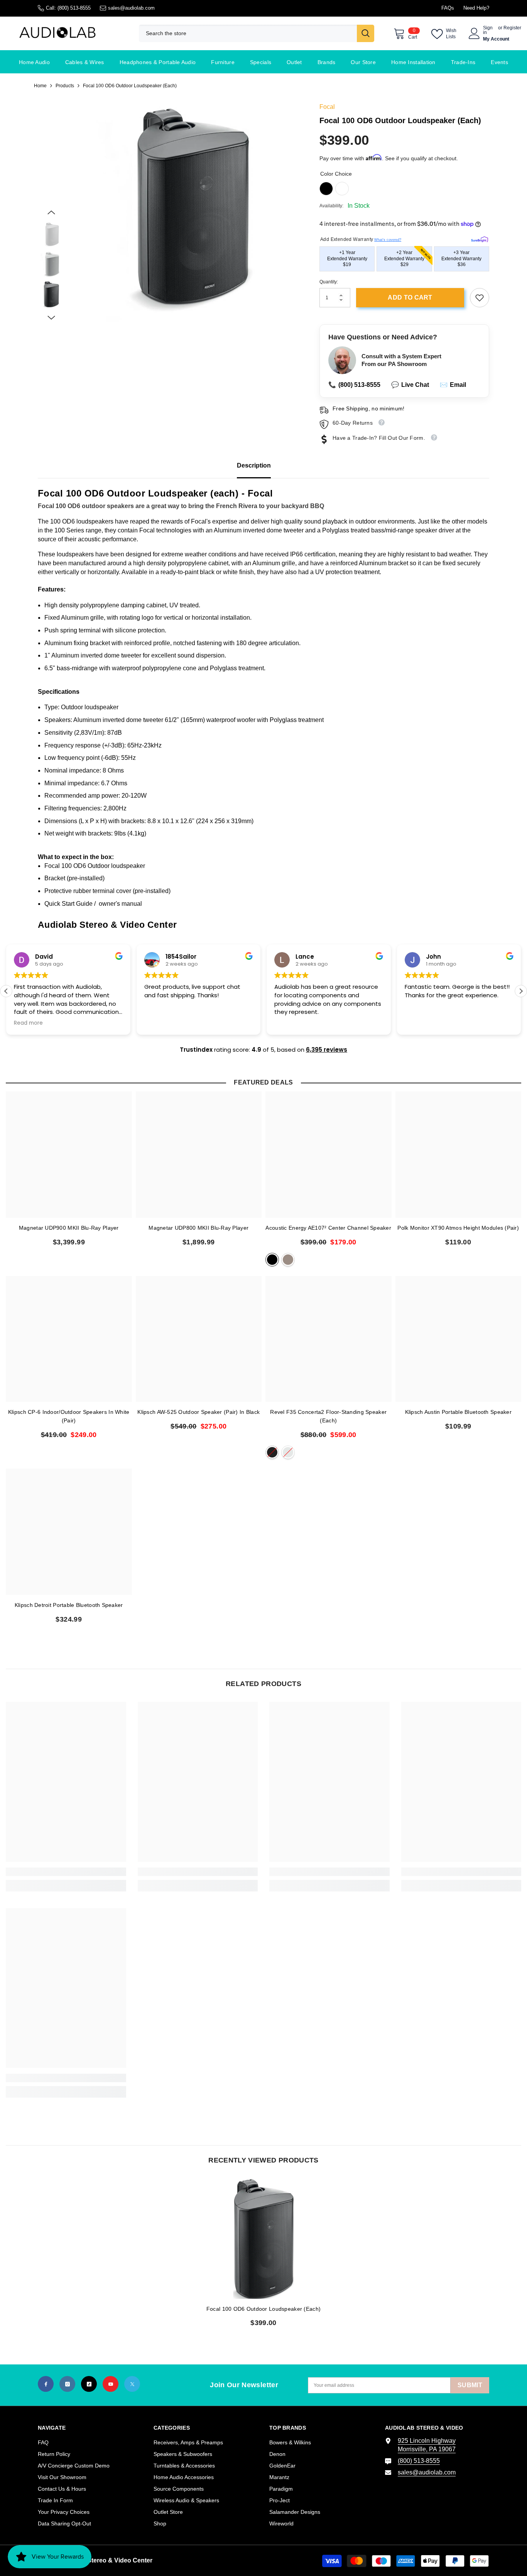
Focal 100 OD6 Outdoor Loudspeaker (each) (263, 2309)
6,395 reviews (327, 1050)
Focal (327, 107)
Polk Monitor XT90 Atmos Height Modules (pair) (458, 1228)
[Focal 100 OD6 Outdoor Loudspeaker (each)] (263, 2239)
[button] (51, 212)
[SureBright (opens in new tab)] (480, 238)
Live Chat (410, 385)
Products (65, 86)
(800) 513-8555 (74, 8)
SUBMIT (470, 2385)
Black (326, 189)
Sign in (488, 30)
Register (512, 28)
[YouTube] (111, 2384)
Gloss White (288, 1452)
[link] (480, 298)
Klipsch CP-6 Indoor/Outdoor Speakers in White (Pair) (69, 1416)
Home (40, 86)
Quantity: (329, 282)
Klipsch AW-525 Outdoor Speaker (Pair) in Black (198, 1412)
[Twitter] (132, 2384)
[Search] (257, 33)
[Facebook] (46, 2384)
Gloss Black (272, 1452)
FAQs (448, 8)
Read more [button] (28, 1023)
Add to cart (410, 297)
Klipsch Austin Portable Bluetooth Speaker (458, 1412)
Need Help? (476, 8)
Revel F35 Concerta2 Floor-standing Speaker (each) (328, 1416)
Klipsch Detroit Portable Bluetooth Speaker (69, 1605)
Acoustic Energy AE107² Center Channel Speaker (328, 1228)
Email (453, 385)
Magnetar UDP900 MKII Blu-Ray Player (69, 1228)
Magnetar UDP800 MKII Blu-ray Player (198, 1228)
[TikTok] (89, 2384)
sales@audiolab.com (131, 8)
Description (254, 465)
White (342, 189)
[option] (187, 213)
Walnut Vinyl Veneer (288, 1260)
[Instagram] (67, 2384)
